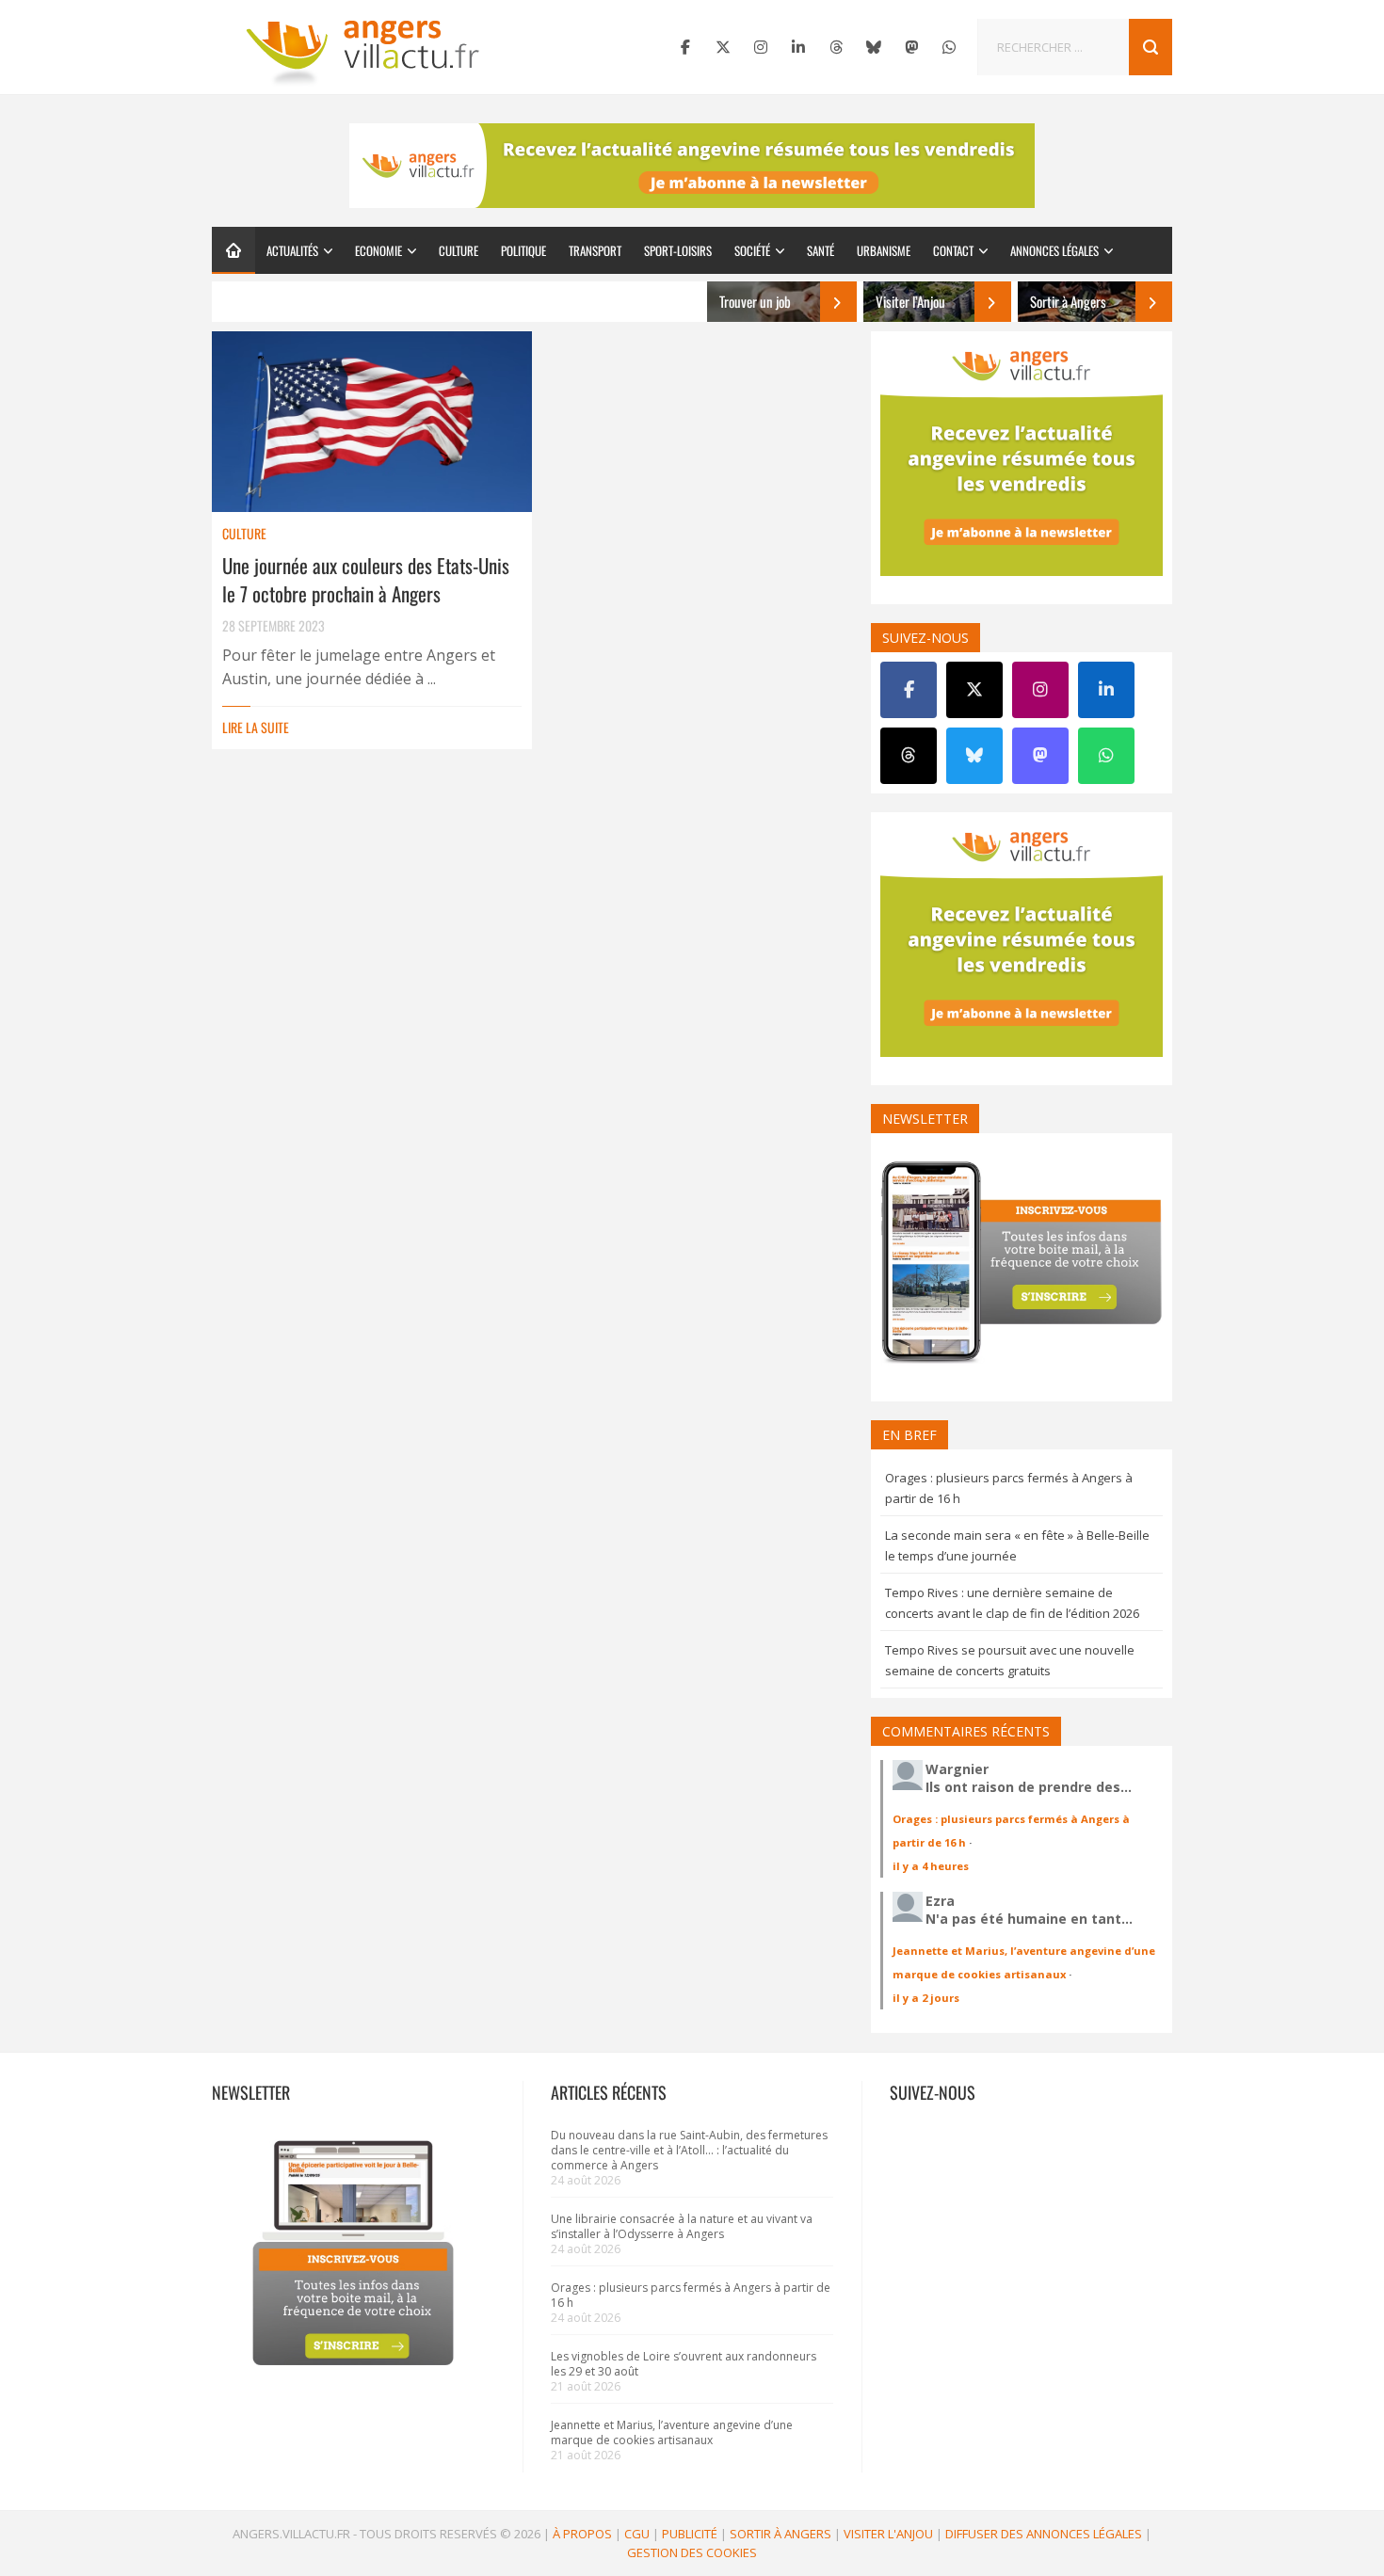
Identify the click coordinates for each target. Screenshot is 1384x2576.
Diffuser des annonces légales (1044, 2534)
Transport (595, 250)
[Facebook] (685, 47)
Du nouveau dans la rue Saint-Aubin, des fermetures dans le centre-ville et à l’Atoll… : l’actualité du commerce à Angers (689, 2150)
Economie (378, 250)
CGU (637, 2534)
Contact (953, 250)
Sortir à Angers (781, 2534)
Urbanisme (884, 250)
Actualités (292, 250)
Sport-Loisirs (678, 250)
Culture (459, 250)
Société (752, 250)
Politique (523, 250)
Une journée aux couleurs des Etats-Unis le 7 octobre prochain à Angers (366, 579)
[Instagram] (761, 47)
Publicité (690, 2534)
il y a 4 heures (931, 1866)
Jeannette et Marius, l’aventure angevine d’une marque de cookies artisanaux (672, 2432)
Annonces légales (1054, 250)
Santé (821, 250)
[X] (723, 47)
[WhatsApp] (949, 47)
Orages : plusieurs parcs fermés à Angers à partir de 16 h (691, 2295)
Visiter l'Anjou (888, 2534)
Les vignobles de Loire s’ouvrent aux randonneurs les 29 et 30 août (684, 2364)
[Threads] (836, 47)
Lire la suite (256, 727)
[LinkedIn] (798, 47)
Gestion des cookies (692, 2552)
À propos (582, 2534)
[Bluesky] (874, 47)
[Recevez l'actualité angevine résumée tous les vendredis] (692, 166)
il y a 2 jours (926, 1998)
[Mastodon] (911, 47)
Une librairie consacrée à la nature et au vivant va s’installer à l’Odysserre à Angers (682, 2226)
